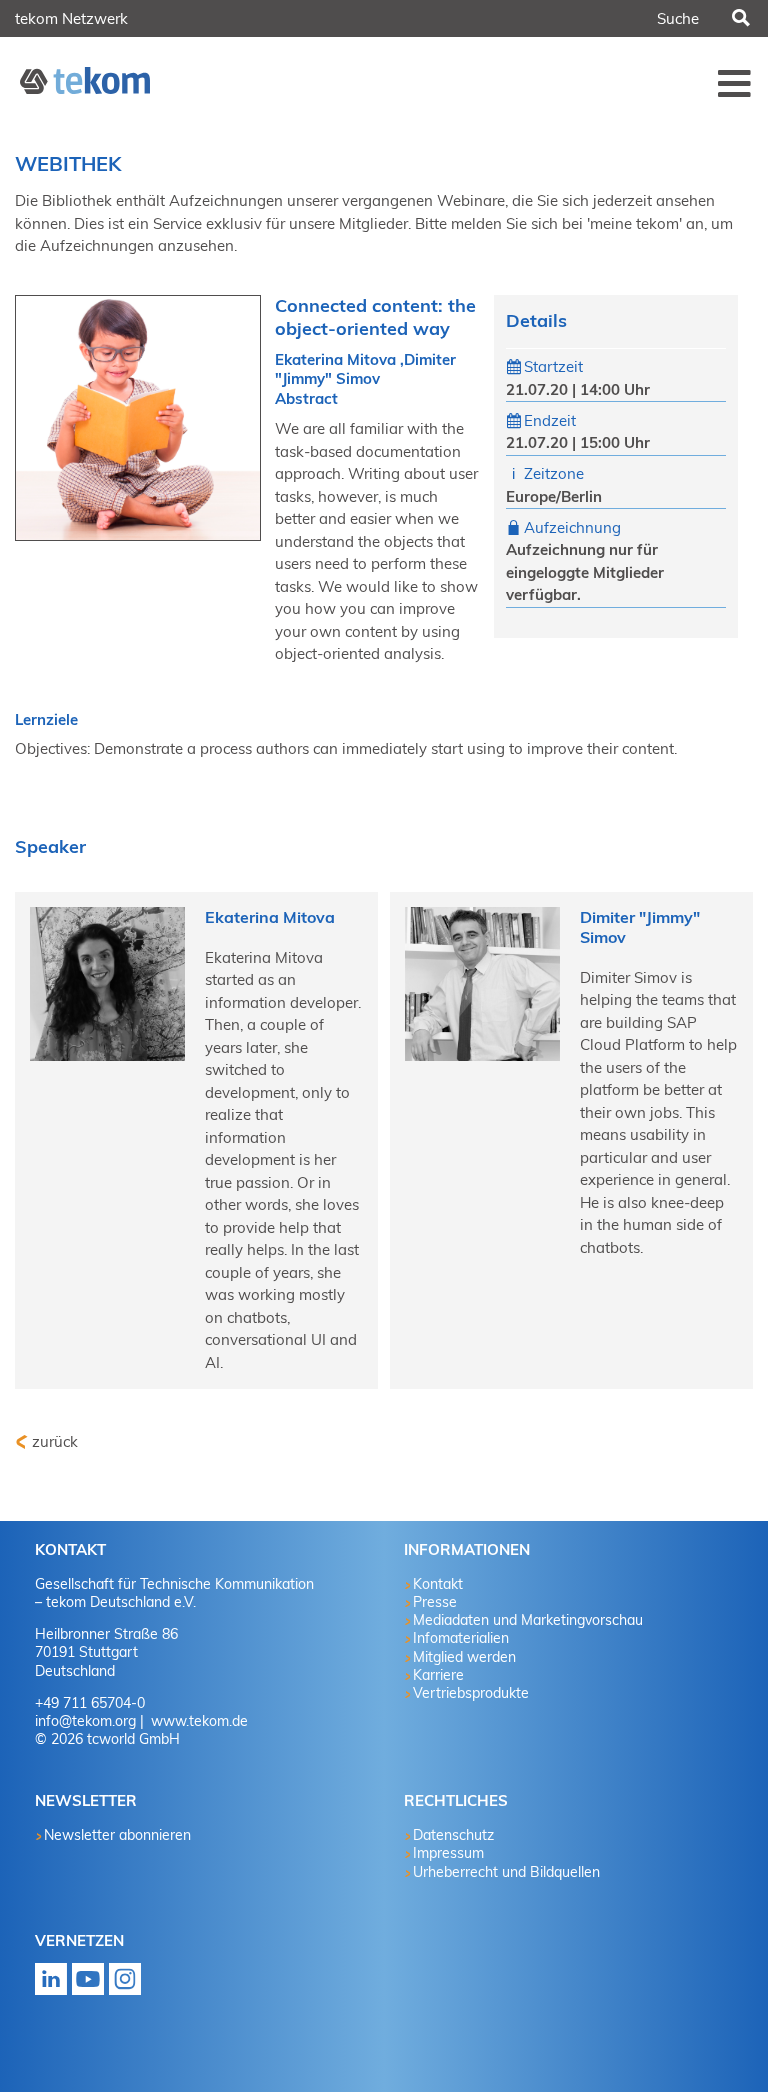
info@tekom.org (85, 1721)
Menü (735, 83)
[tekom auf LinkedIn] (51, 1986)
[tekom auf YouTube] (88, 1986)
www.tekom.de (197, 1721)
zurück (55, 1441)
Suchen (739, 19)
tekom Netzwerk (71, 18)
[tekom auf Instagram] (125, 1986)
